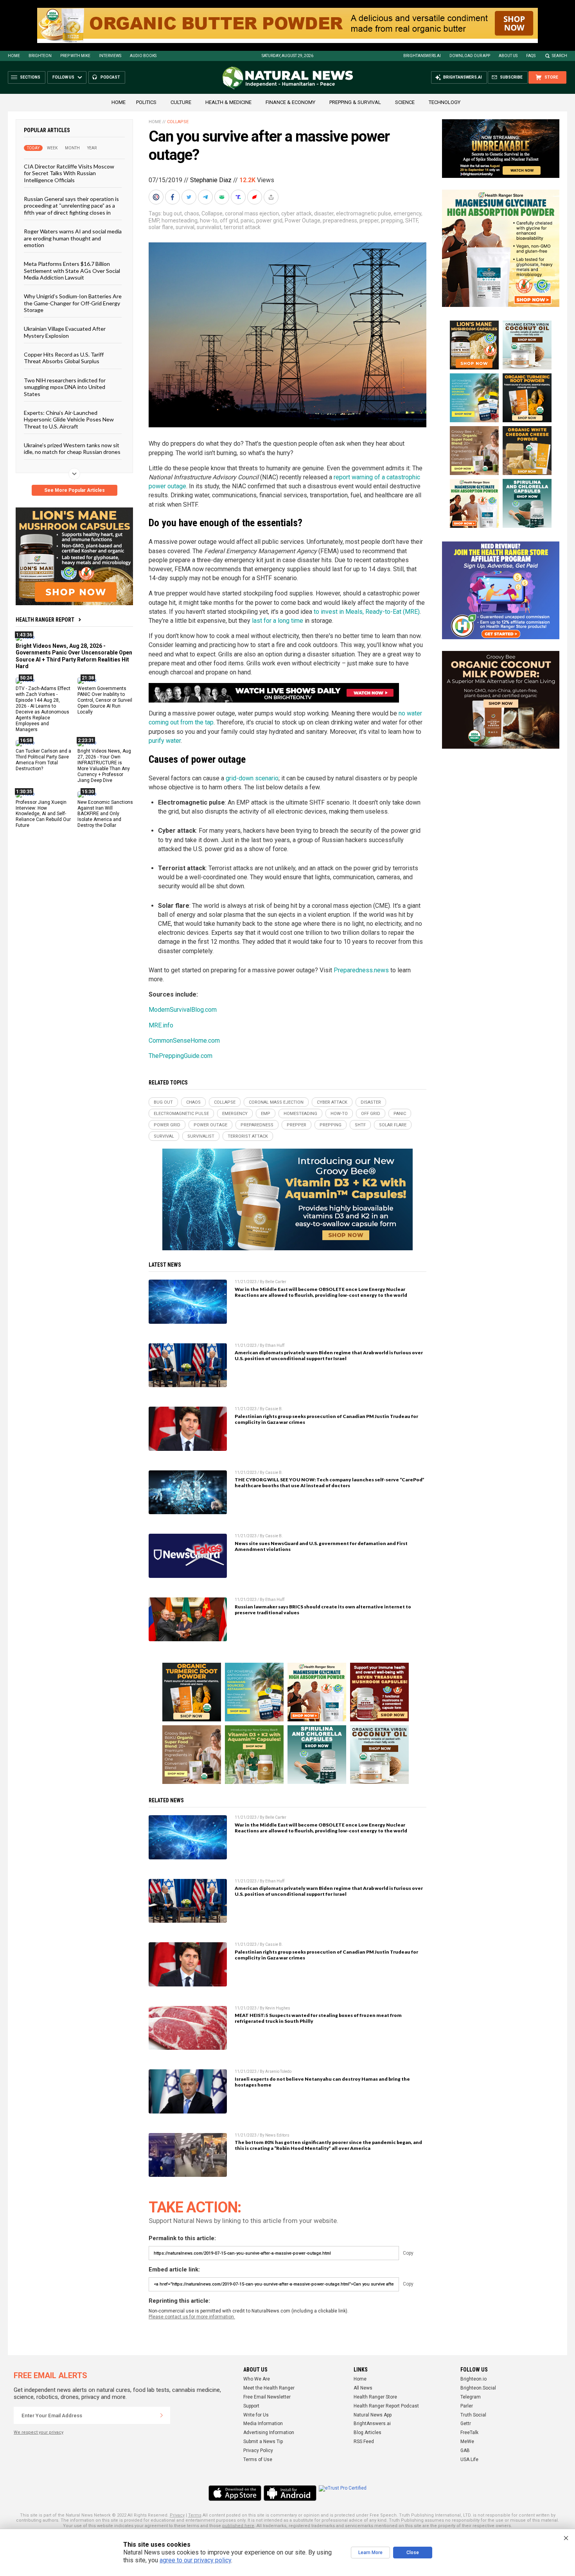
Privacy (177, 2515)
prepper (369, 220)
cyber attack (296, 213)
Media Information (263, 2424)
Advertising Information (269, 2433)
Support (251, 2406)
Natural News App (373, 2415)
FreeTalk (469, 2433)
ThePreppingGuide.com (181, 1056)
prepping (392, 220)
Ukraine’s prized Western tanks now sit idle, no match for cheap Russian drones (72, 448)
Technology (445, 102)
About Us (508, 56)
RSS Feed (364, 2442)
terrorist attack (242, 227)
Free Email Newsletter (267, 2397)
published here (238, 2526)
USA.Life (469, 2459)
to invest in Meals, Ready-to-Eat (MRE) (367, 612)
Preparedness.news (361, 970)
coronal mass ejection (252, 213)
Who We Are (257, 2379)
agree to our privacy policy (195, 2560)
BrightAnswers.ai (422, 56)
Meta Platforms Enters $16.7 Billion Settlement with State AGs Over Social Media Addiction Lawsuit (72, 271)
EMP (154, 220)
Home (14, 56)
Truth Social (473, 2415)
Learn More (370, 2553)
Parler (467, 2406)
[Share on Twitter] (190, 197)
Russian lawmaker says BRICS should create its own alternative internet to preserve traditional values (323, 1610)
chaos (192, 213)
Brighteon (40, 56)
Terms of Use (258, 2459)
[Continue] (162, 2415)
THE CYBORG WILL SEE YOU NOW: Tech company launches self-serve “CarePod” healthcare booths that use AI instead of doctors (330, 1482)
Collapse (178, 122)
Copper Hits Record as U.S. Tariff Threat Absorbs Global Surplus (64, 358)
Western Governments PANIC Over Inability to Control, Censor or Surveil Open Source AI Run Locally (105, 700)
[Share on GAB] (223, 197)
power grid (269, 220)
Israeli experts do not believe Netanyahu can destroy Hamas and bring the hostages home (322, 2082)
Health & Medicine (228, 102)
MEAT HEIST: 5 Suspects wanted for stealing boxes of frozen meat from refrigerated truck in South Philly (318, 2018)
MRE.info (161, 1025)
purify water (165, 741)
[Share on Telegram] (206, 197)
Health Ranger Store (375, 2397)
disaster (324, 213)
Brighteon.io (473, 2379)
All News (363, 2388)
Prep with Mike (75, 56)
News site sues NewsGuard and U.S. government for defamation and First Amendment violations (321, 1546)
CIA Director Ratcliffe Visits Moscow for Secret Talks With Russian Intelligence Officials (69, 173)
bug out (172, 213)
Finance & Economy (290, 102)
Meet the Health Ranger (269, 2388)
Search (560, 56)
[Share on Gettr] (255, 197)
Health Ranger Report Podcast (386, 2406)
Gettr (466, 2424)
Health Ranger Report (45, 620)
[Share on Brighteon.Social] (157, 197)
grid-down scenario (252, 778)
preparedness (340, 220)
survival (185, 227)
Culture (181, 102)
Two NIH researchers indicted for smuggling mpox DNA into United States (65, 387)
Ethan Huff (275, 1345)
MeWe (467, 2442)
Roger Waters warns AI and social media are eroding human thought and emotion (73, 238)
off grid (229, 220)
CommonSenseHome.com (184, 1041)
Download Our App (470, 56)
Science (405, 102)
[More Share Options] (272, 197)
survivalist (209, 227)
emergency (407, 213)
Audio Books (143, 56)
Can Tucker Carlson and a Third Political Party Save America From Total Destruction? (43, 760)
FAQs (531, 56)
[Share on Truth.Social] (239, 197)
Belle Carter (276, 1282)
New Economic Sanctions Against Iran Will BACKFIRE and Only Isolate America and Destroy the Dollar (105, 814)
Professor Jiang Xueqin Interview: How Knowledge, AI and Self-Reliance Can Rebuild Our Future (43, 814)
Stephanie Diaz (211, 180)
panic (247, 220)
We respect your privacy (39, 2432)
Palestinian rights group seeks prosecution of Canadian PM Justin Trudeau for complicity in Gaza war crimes (326, 1419)
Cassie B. (274, 1409)
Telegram (471, 2397)
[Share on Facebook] (173, 197)
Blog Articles (367, 2433)
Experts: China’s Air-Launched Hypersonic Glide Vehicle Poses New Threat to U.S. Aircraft (69, 419)
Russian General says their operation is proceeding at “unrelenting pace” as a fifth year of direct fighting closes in (71, 206)
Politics (146, 102)
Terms (195, 2515)
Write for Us (256, 2415)
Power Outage (303, 220)
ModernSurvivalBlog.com (183, 1010)
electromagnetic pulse (364, 213)
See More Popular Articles (75, 490)
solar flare (161, 227)
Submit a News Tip (263, 2442)
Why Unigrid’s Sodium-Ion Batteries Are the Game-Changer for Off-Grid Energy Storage (73, 303)
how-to (209, 220)
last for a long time (278, 621)
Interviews (110, 56)
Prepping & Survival (355, 102)
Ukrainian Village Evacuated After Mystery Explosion (65, 332)
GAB (465, 2451)
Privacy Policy (258, 2451)
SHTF (411, 220)
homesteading (180, 220)
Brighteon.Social (478, 2388)
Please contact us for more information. (192, 2317)
